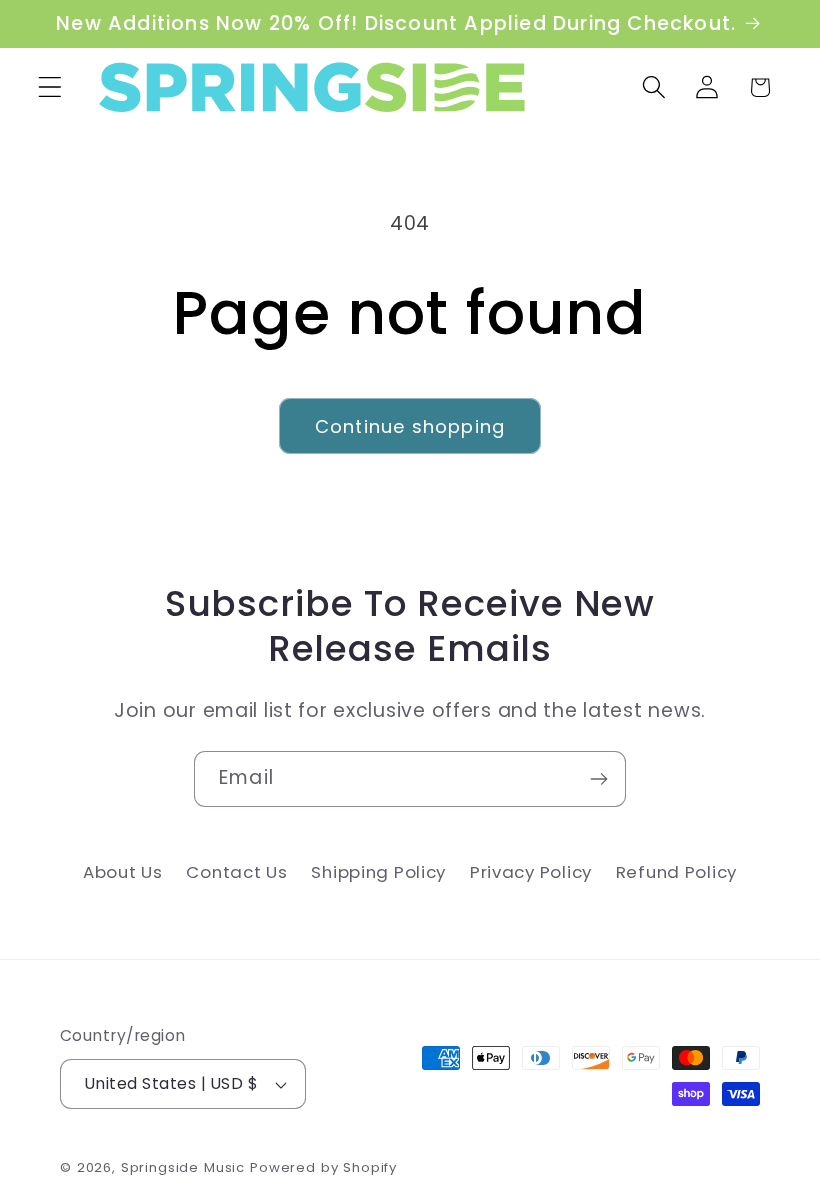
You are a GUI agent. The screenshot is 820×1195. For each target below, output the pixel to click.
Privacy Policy (531, 872)
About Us (123, 872)
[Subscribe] (598, 779)
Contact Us (236, 872)
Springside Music (183, 1167)
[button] (50, 87)
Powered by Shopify (323, 1167)
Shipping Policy (378, 872)
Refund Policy (676, 872)
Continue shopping (410, 426)
